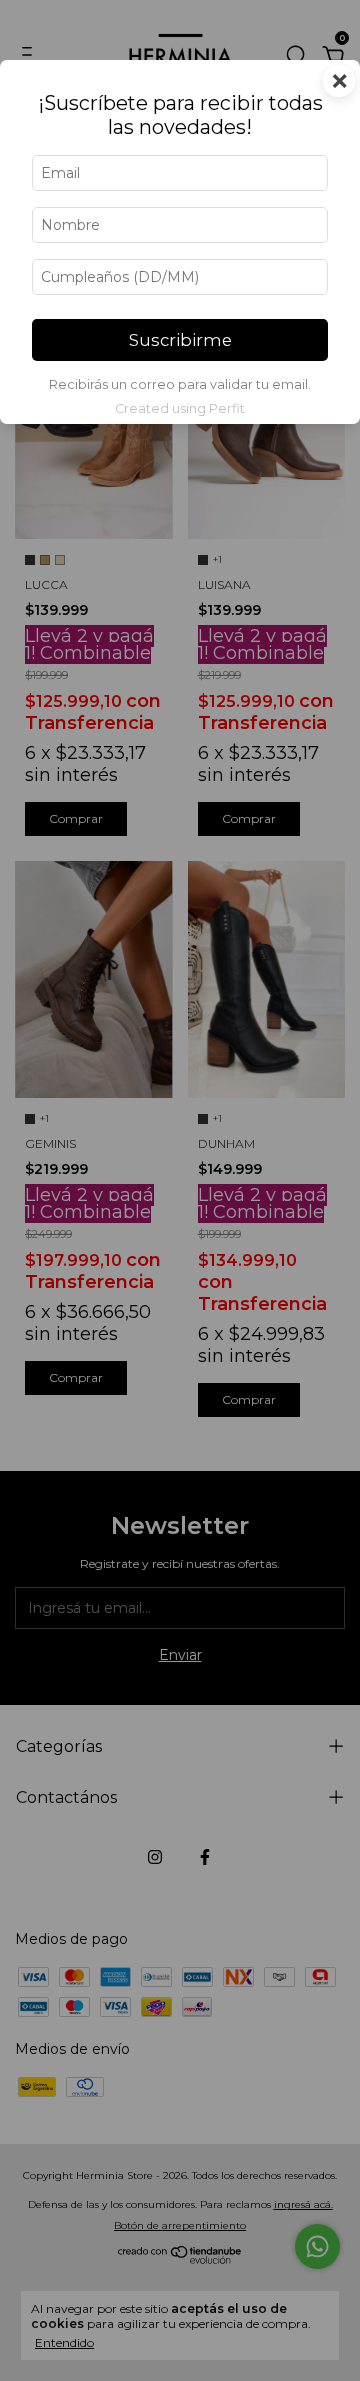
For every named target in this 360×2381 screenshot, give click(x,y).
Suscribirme (180, 340)
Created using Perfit (180, 408)
